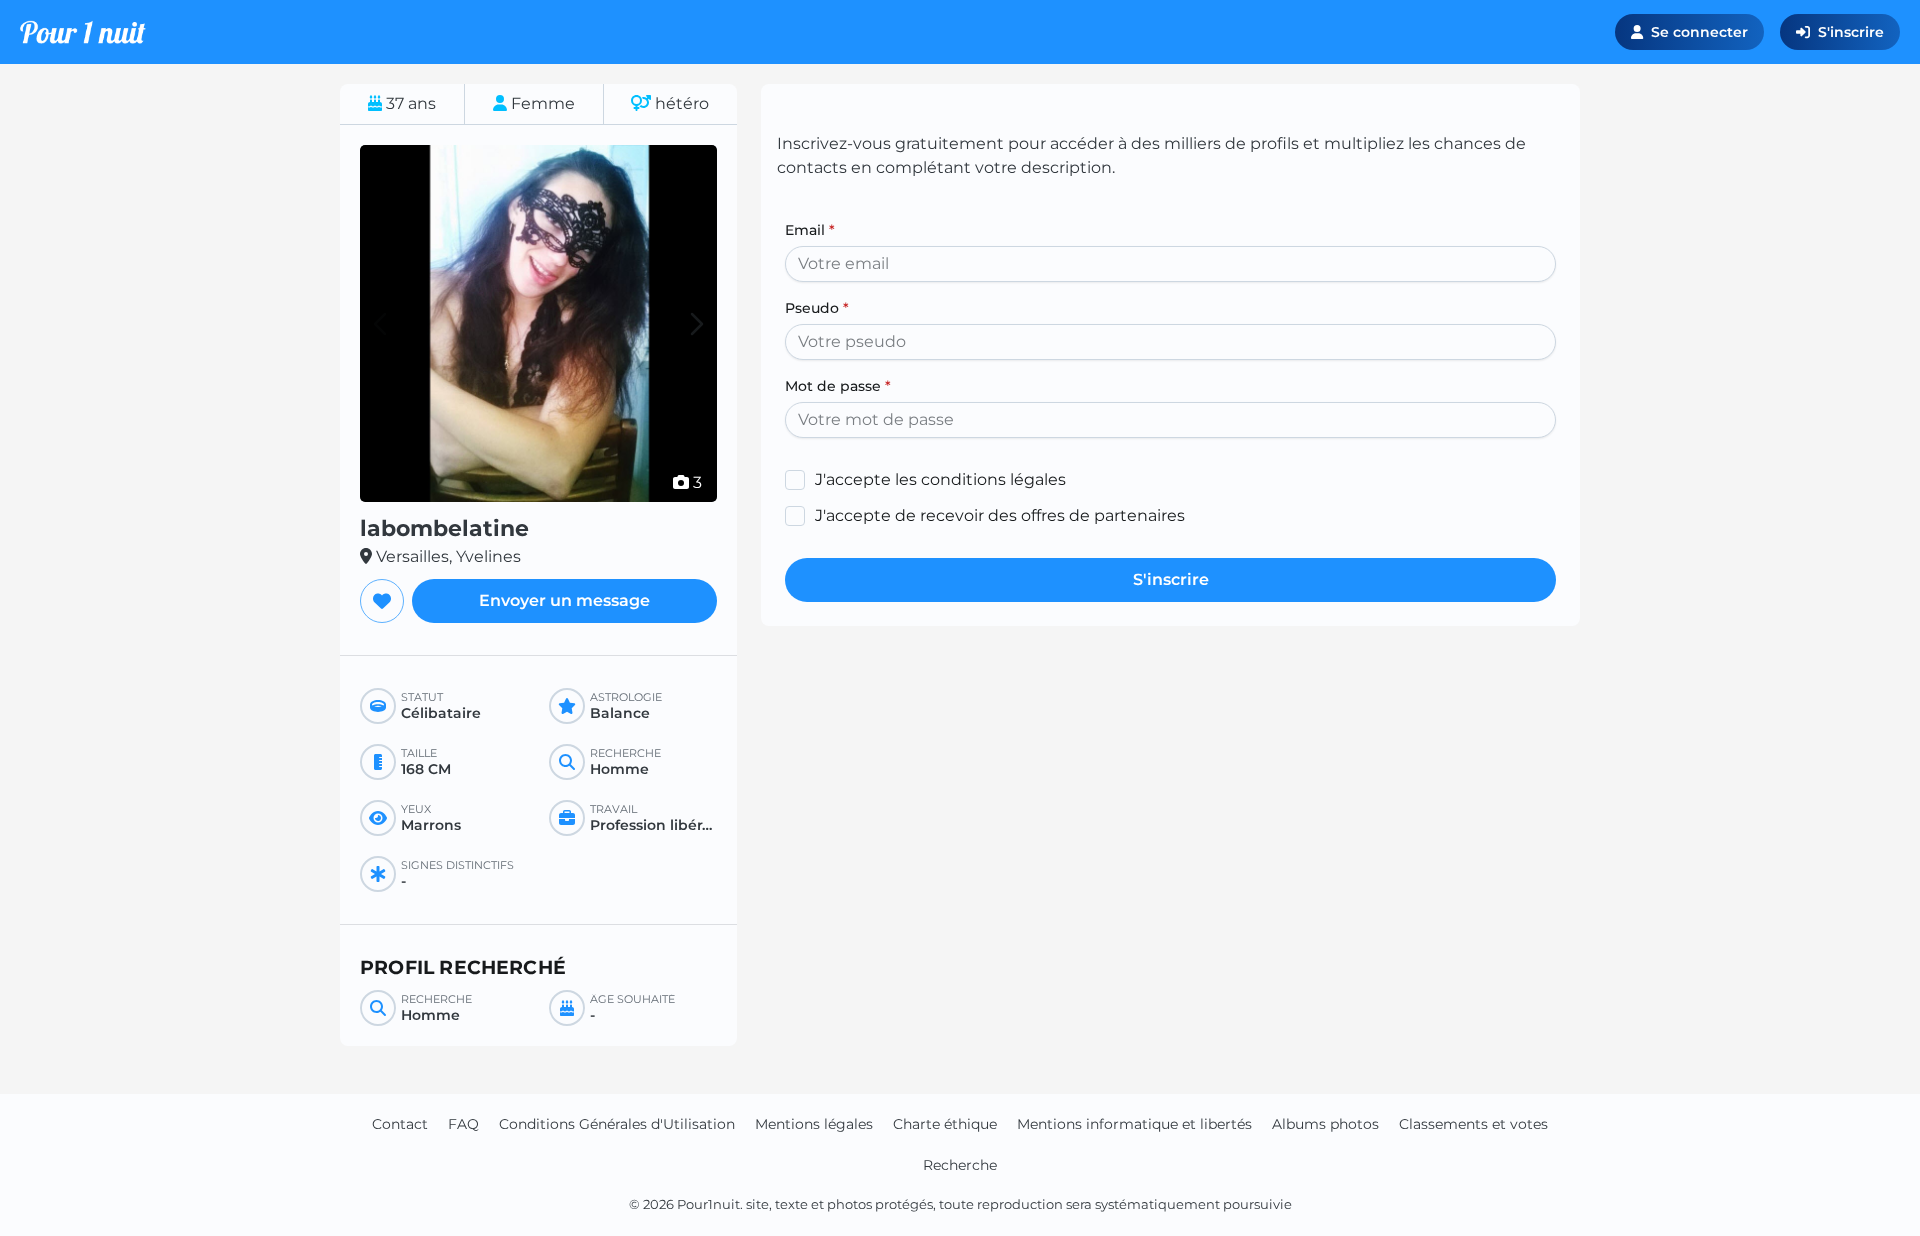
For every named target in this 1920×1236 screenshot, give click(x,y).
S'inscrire (1851, 32)
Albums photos (1325, 1124)
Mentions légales (814, 1124)
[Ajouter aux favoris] (382, 601)
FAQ (463, 1124)
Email (810, 230)
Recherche (960, 1165)
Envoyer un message (564, 600)
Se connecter (1699, 32)
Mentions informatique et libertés (1134, 1124)
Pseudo (817, 308)
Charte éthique (945, 1124)
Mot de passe (838, 386)
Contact (400, 1124)
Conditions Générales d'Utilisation (617, 1124)
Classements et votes (1473, 1124)
